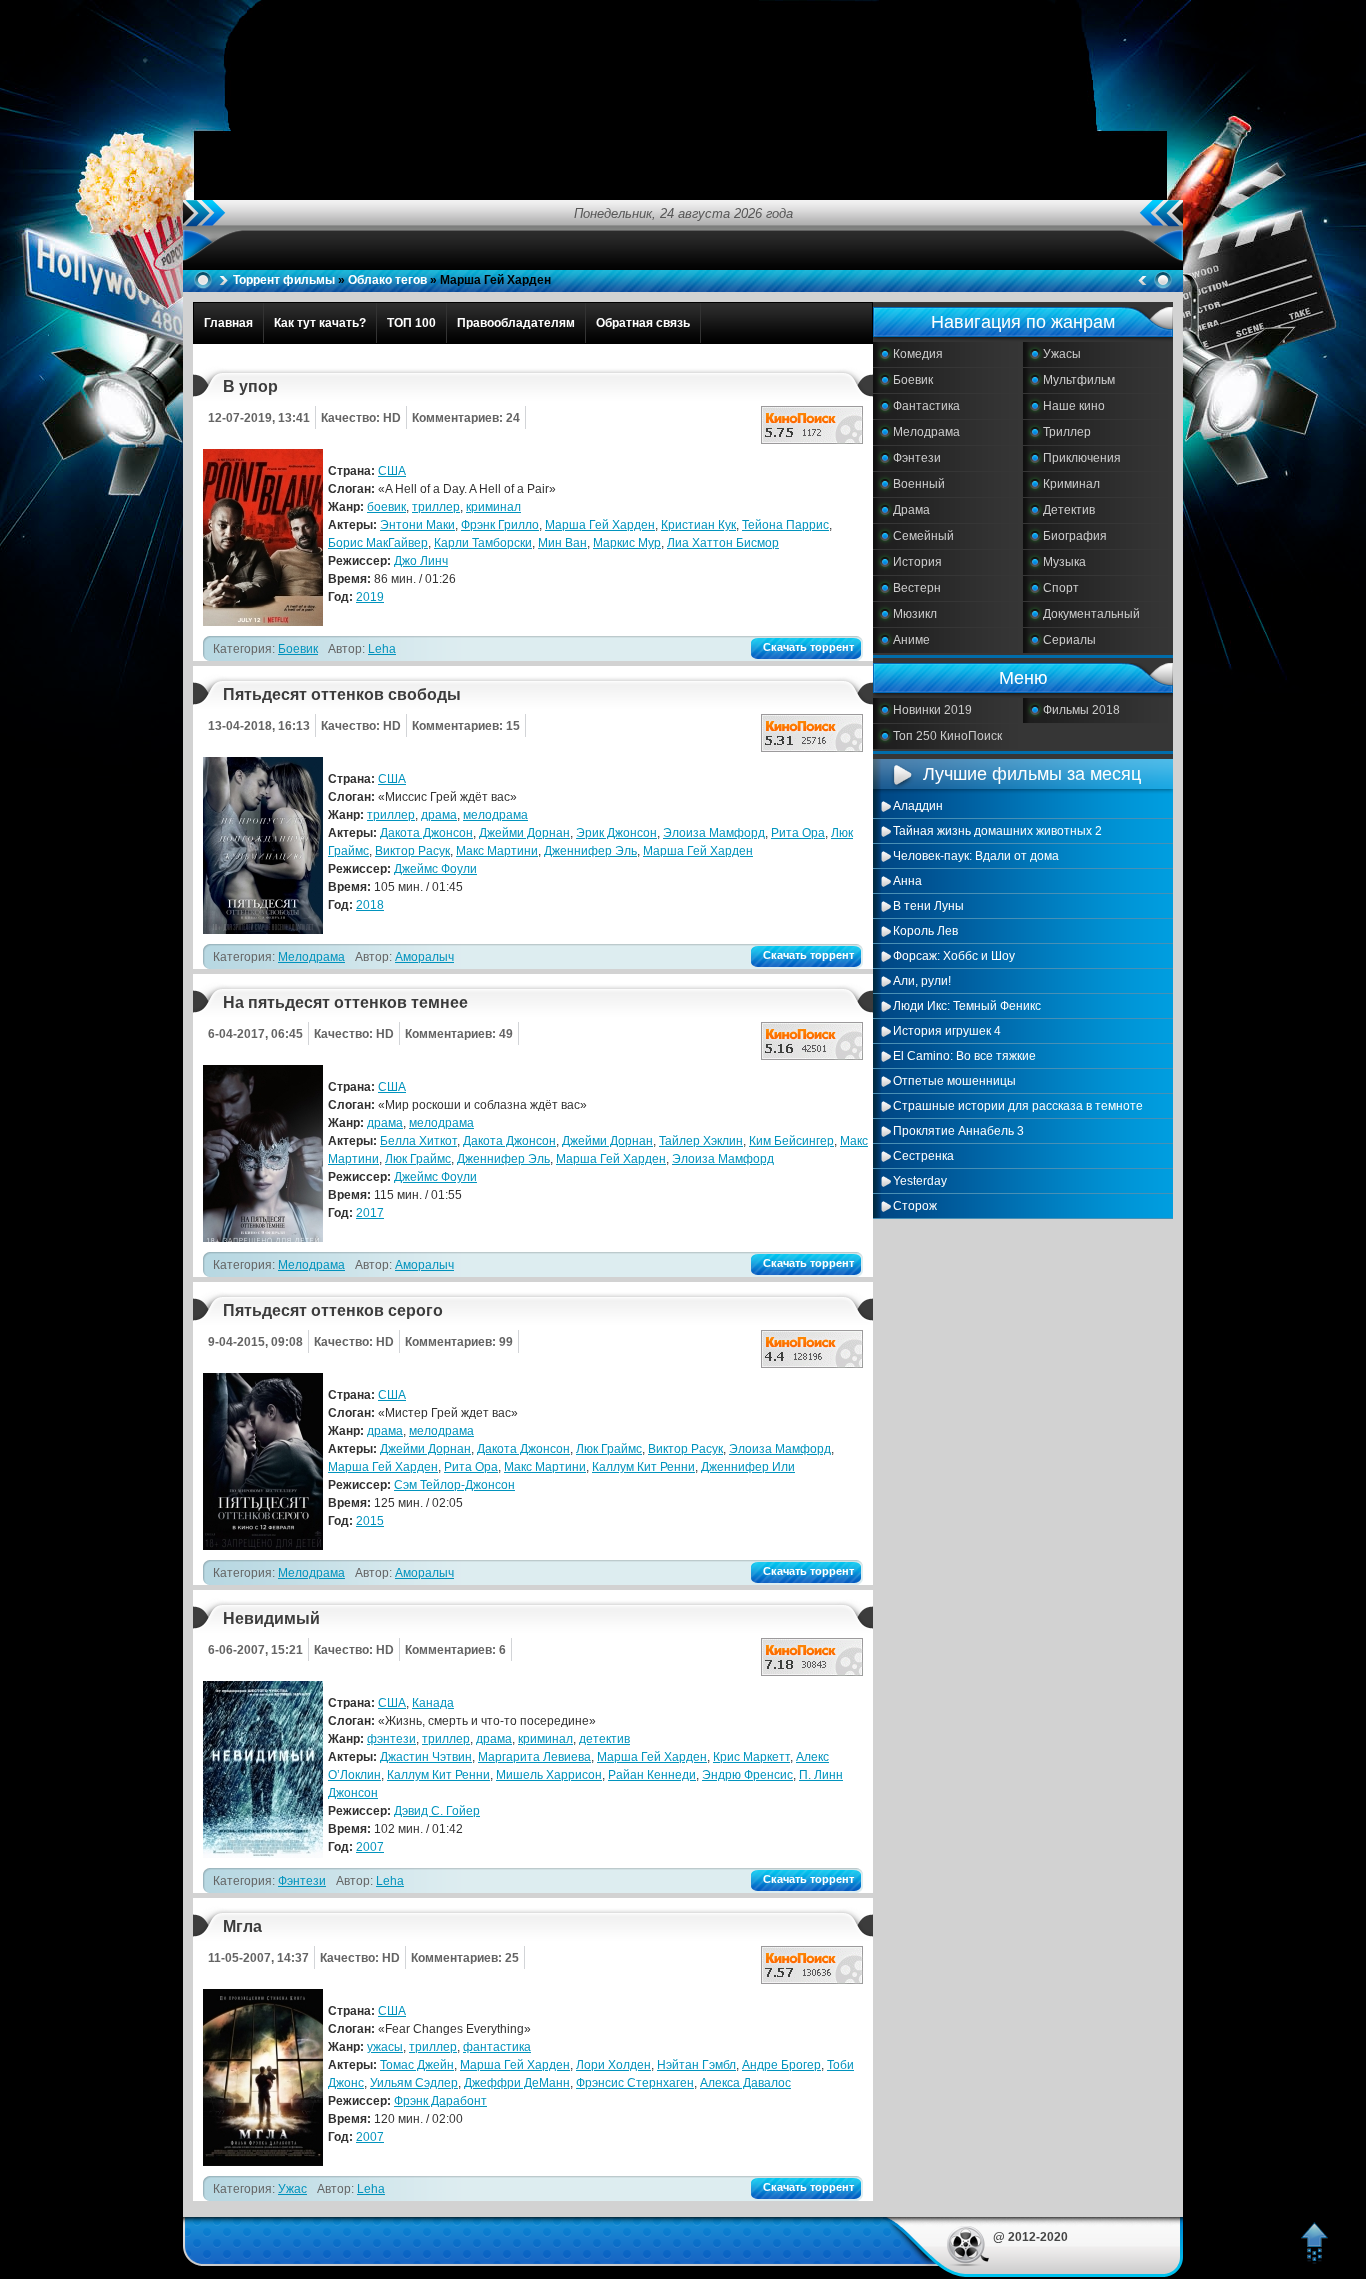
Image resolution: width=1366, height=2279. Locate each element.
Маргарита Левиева (534, 1757)
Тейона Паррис (785, 525)
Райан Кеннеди (652, 1775)
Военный (919, 484)
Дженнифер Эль (590, 851)
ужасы (385, 2047)
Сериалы (1069, 640)
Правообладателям (516, 323)
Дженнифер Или (748, 1467)
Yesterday (920, 1181)
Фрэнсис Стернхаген (635, 2083)
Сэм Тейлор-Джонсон (454, 1485)
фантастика (497, 2047)
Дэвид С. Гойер (437, 1811)
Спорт (1061, 588)
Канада (433, 1703)
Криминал (1071, 484)
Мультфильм (1079, 380)
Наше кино (1074, 406)
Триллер (1067, 432)
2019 (370, 597)
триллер (436, 507)
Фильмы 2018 (1081, 710)
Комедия (918, 354)
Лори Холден (613, 2065)
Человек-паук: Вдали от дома (976, 856)
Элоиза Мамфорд (714, 833)
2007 (370, 1847)
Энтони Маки (417, 525)
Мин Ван (562, 543)
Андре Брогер (781, 2065)
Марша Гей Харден (600, 525)
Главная (228, 323)
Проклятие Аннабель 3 (958, 1131)
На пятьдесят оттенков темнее (345, 1002)
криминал (493, 507)
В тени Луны (928, 906)
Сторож (915, 1206)
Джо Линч (421, 561)
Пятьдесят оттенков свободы (342, 694)
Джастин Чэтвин (426, 1757)
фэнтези (391, 1739)
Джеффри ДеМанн (517, 2083)
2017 (370, 1213)
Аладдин (918, 806)
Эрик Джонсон (616, 833)
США (392, 471)
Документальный (1091, 614)
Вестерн (917, 588)
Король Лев (925, 931)
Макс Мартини (497, 851)
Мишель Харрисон (549, 1775)
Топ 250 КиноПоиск (947, 736)
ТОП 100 (411, 323)
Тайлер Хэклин (701, 1141)
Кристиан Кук (698, 525)
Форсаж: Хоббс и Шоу (954, 956)
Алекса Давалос (745, 2083)
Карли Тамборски (483, 543)
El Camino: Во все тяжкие (964, 1056)
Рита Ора (798, 833)
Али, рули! (922, 981)
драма (439, 815)
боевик (386, 507)
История (917, 562)
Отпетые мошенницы (954, 1081)
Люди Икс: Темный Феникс (967, 1006)
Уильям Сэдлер (414, 2083)
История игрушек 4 (947, 1031)
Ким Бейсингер (791, 1141)
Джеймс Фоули (435, 869)
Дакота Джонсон (426, 833)
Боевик (913, 380)
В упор (250, 386)
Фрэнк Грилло (500, 525)
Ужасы (1062, 354)
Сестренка (923, 1156)
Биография (1075, 536)
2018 (370, 905)
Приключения (1082, 458)
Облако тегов (387, 280)
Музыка (1064, 562)
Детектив (1069, 510)
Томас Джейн (417, 2065)
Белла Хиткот (418, 1141)
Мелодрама (926, 432)
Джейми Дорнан (524, 833)
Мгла (242, 1926)
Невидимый (271, 1618)
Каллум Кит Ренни (643, 1467)
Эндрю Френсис (747, 1775)
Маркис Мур (627, 543)
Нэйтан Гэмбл (696, 2065)
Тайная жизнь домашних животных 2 (997, 831)
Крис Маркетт (751, 1757)
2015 (370, 1521)
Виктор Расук (412, 851)
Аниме (911, 640)
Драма (911, 510)
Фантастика (926, 406)
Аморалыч (424, 957)
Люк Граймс (418, 1159)
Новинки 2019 (932, 710)
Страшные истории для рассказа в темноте (1018, 1106)
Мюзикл (915, 614)
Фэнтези (917, 458)
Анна (907, 881)
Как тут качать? (320, 323)
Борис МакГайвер (378, 543)
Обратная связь (643, 323)
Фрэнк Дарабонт (440, 2101)
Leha (382, 649)
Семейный (923, 536)
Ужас (292, 2189)
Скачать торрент (808, 647)
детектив (604, 1739)
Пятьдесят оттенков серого (333, 1310)
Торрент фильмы (284, 280)
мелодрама (495, 815)
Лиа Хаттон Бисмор (723, 543)
